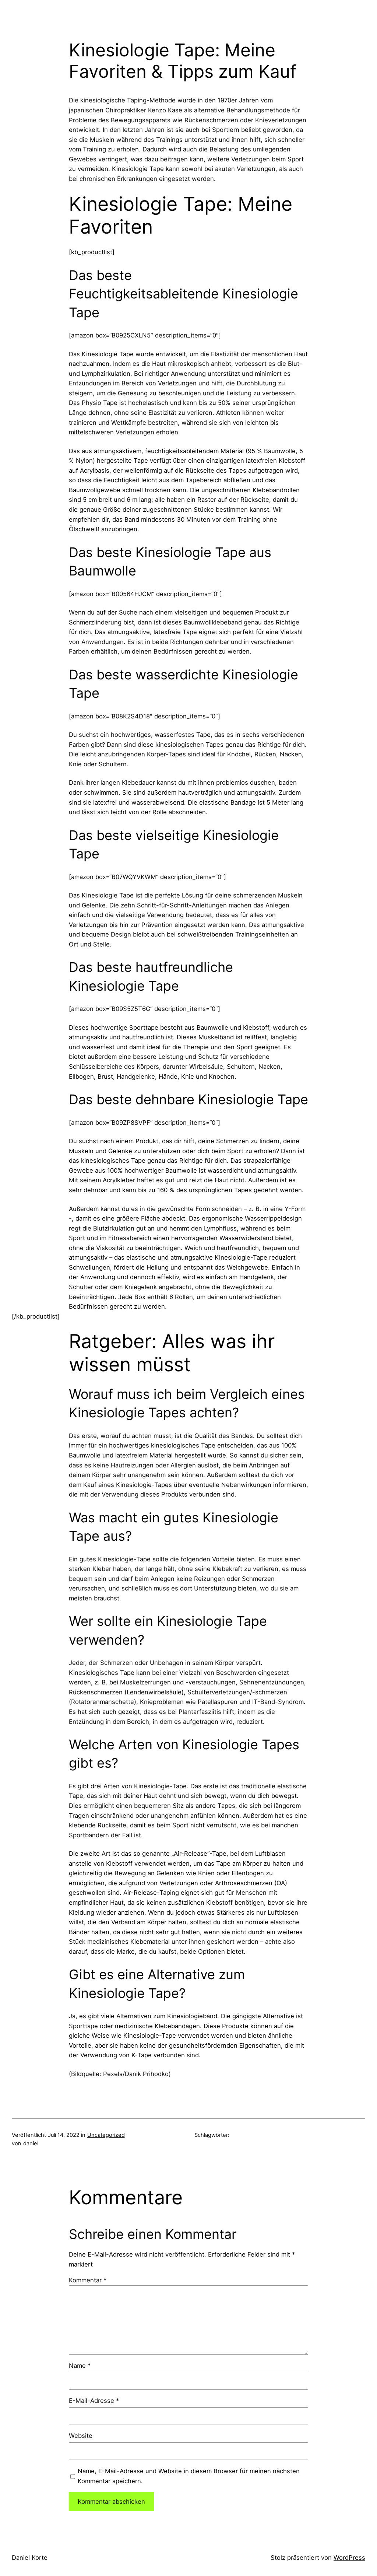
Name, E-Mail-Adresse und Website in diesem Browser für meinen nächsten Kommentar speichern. (189, 2476)
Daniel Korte (30, 2558)
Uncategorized (106, 2135)
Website (81, 2436)
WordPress (349, 2558)
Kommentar (88, 2280)
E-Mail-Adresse (94, 2401)
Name (80, 2366)
